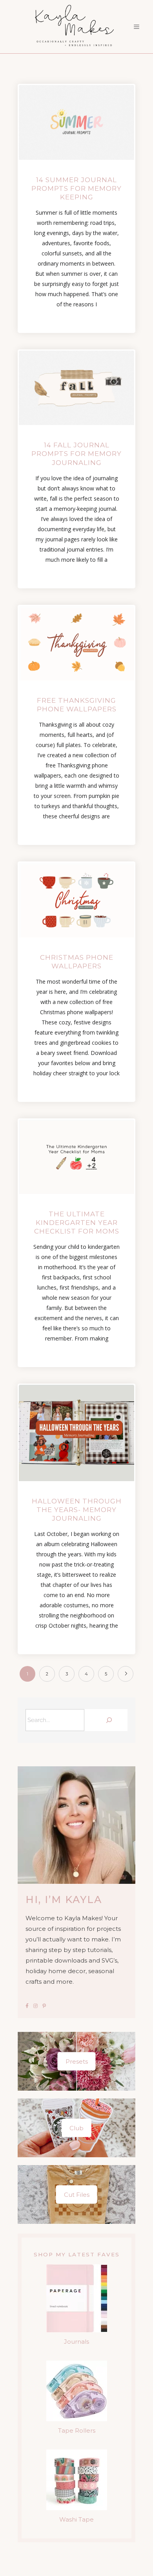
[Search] (108, 1720)
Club (76, 2128)
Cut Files (77, 2194)
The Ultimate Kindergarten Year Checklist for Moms (77, 1223)
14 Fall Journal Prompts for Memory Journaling (76, 454)
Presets (77, 2061)
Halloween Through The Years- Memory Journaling (77, 1510)
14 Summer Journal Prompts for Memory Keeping (76, 188)
